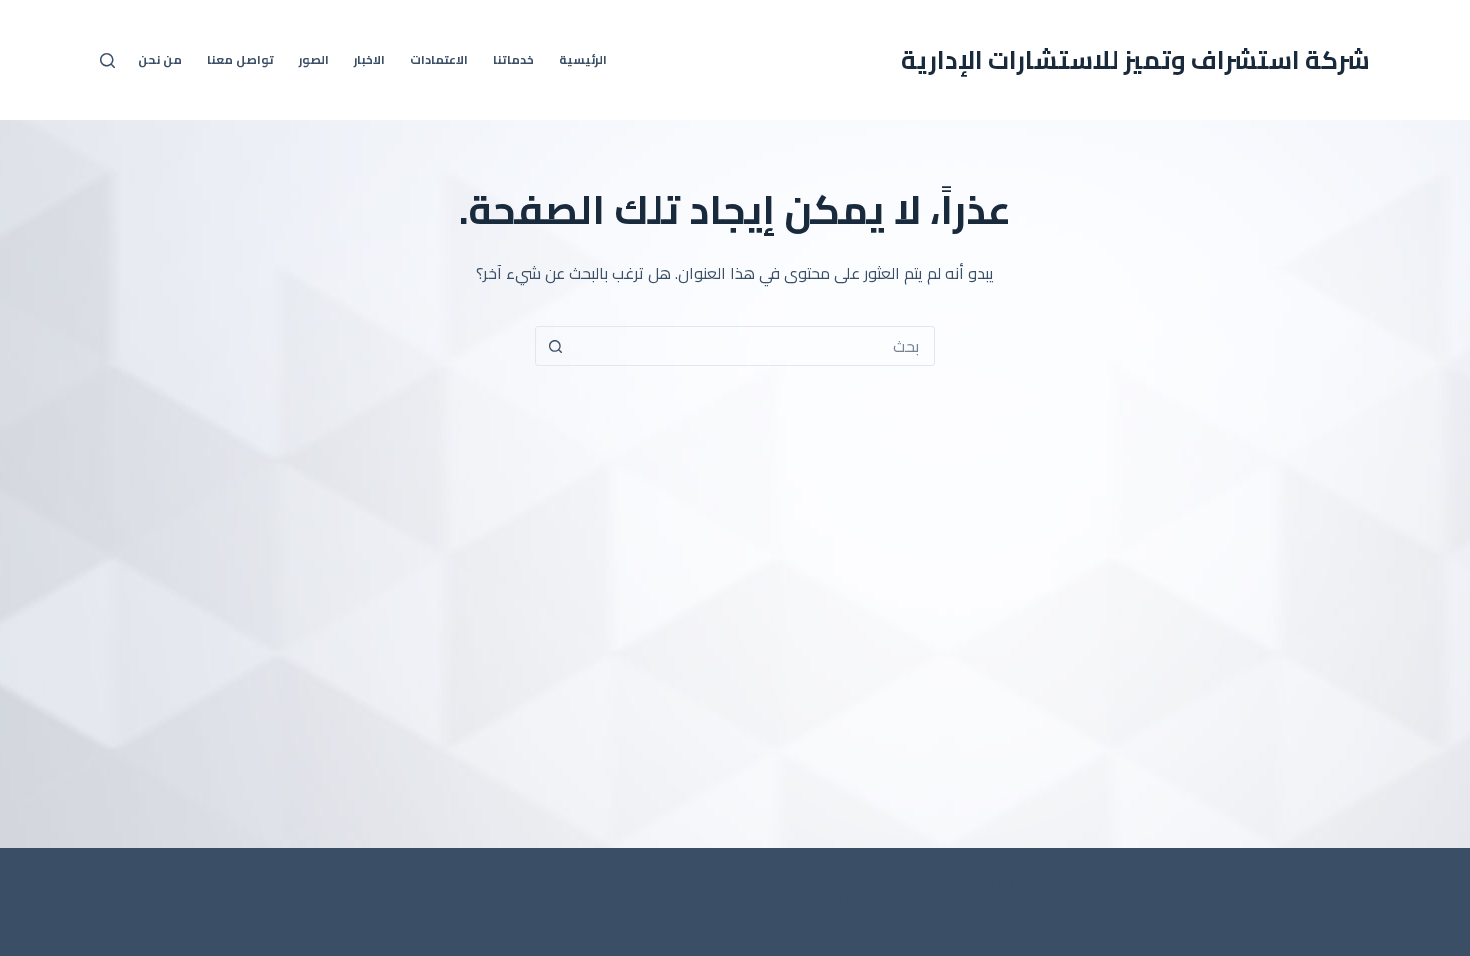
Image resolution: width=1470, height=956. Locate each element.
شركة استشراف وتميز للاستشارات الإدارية (1135, 59)
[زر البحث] (555, 346)
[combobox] (754, 346)
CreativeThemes (906, 921)
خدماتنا (513, 59)
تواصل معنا (240, 59)
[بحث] (107, 60)
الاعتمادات (439, 59)
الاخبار (369, 59)
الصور (314, 59)
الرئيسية (583, 59)
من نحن (160, 59)
